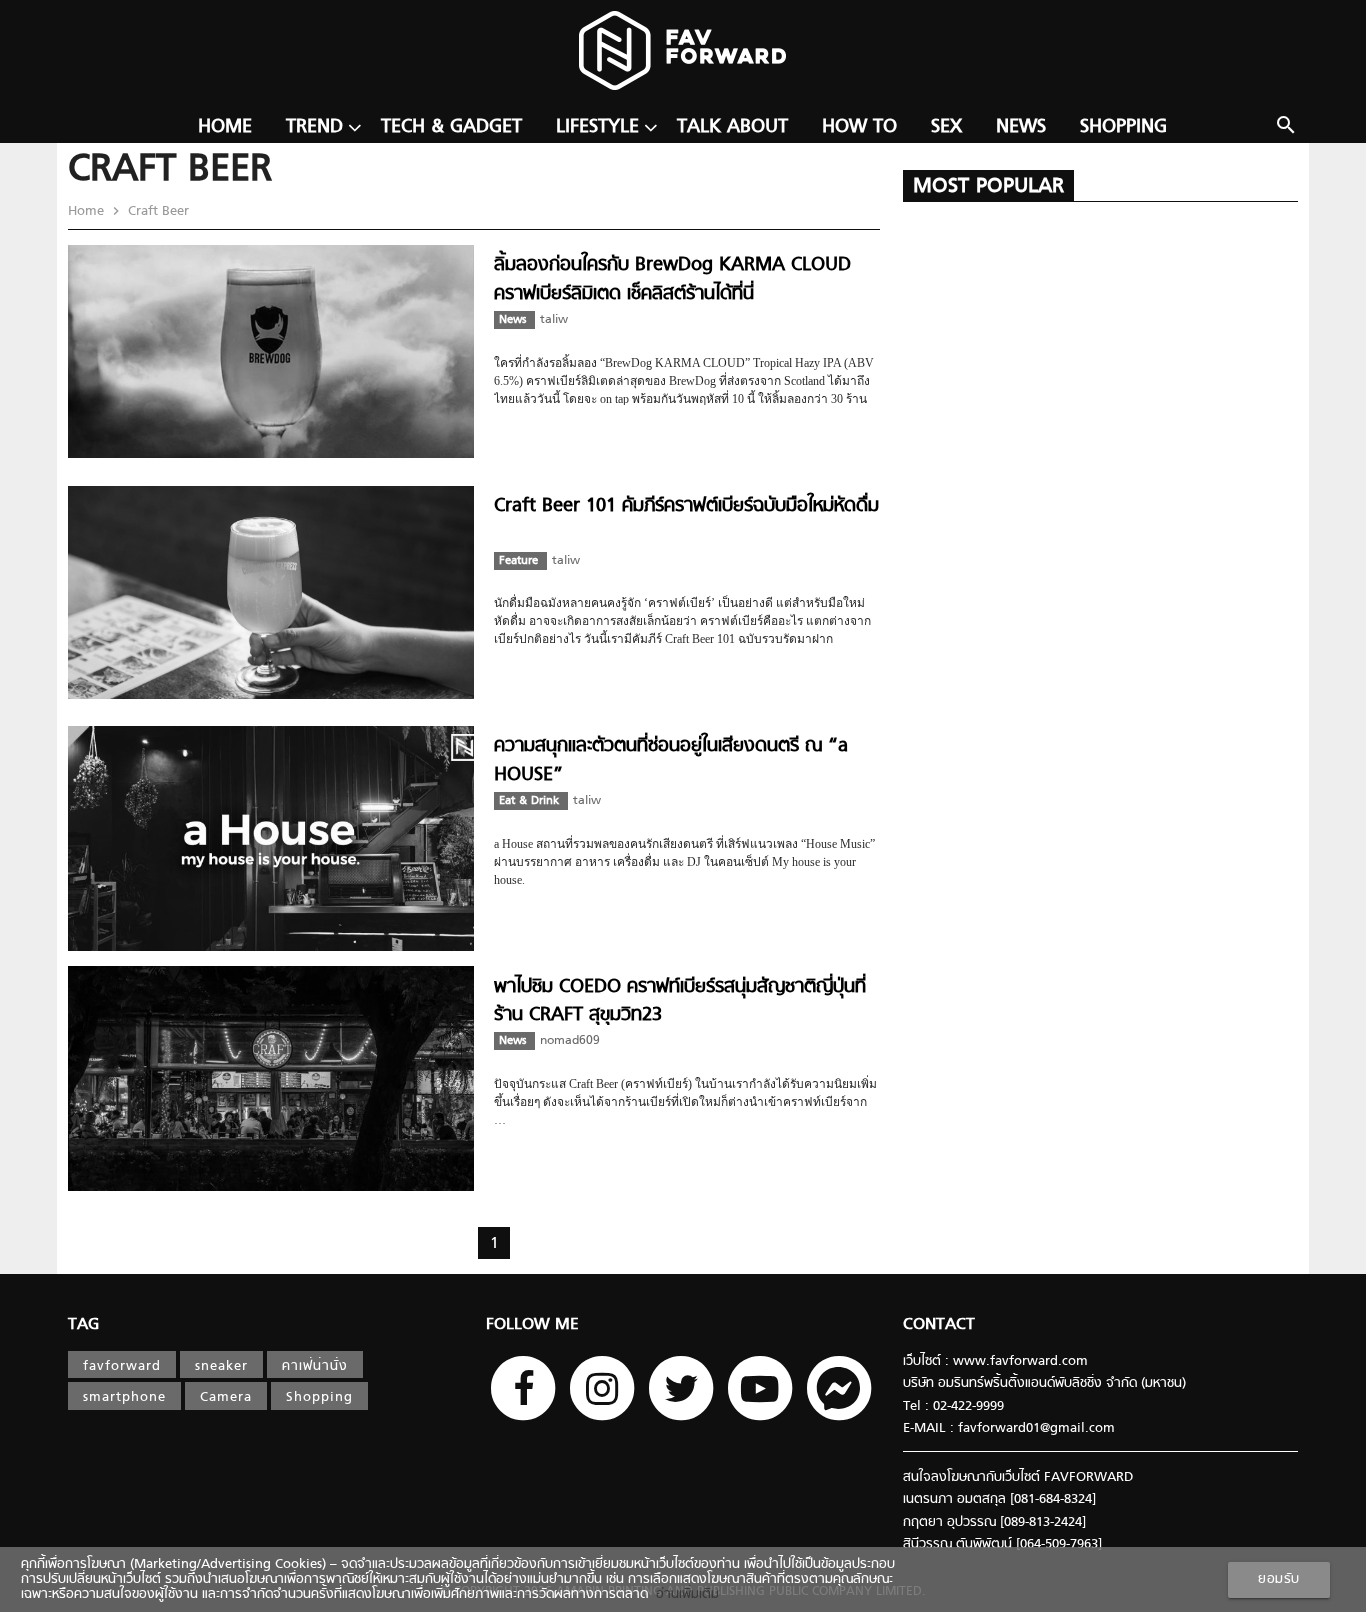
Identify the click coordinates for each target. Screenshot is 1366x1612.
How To (859, 127)
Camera (226, 1397)
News (1021, 127)
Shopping (1123, 127)
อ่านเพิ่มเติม (683, 1594)
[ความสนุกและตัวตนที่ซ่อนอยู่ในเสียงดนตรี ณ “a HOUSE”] (271, 947)
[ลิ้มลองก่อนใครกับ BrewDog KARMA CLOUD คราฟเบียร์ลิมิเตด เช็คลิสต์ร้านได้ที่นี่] (271, 454)
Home (225, 127)
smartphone (124, 1397)
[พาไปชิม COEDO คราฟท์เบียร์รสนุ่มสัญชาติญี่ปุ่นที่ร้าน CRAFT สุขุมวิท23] (271, 1187)
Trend (314, 127)
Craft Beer (156, 211)
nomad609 (570, 1041)
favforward (122, 1366)
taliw (554, 320)
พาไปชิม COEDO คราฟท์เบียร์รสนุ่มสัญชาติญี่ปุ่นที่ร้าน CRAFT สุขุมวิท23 (680, 1001)
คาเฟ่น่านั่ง (315, 1366)
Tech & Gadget (451, 127)
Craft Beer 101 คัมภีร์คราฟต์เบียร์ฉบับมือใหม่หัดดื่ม (686, 506)
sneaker (221, 1366)
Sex (946, 127)
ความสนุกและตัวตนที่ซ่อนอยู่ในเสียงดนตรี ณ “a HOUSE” (671, 760)
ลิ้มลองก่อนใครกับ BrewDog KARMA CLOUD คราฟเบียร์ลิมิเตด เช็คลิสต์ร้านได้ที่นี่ (672, 279)
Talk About (732, 127)
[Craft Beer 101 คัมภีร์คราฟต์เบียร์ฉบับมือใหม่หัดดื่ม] (271, 695)
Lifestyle (597, 127)
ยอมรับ (1279, 1579)
